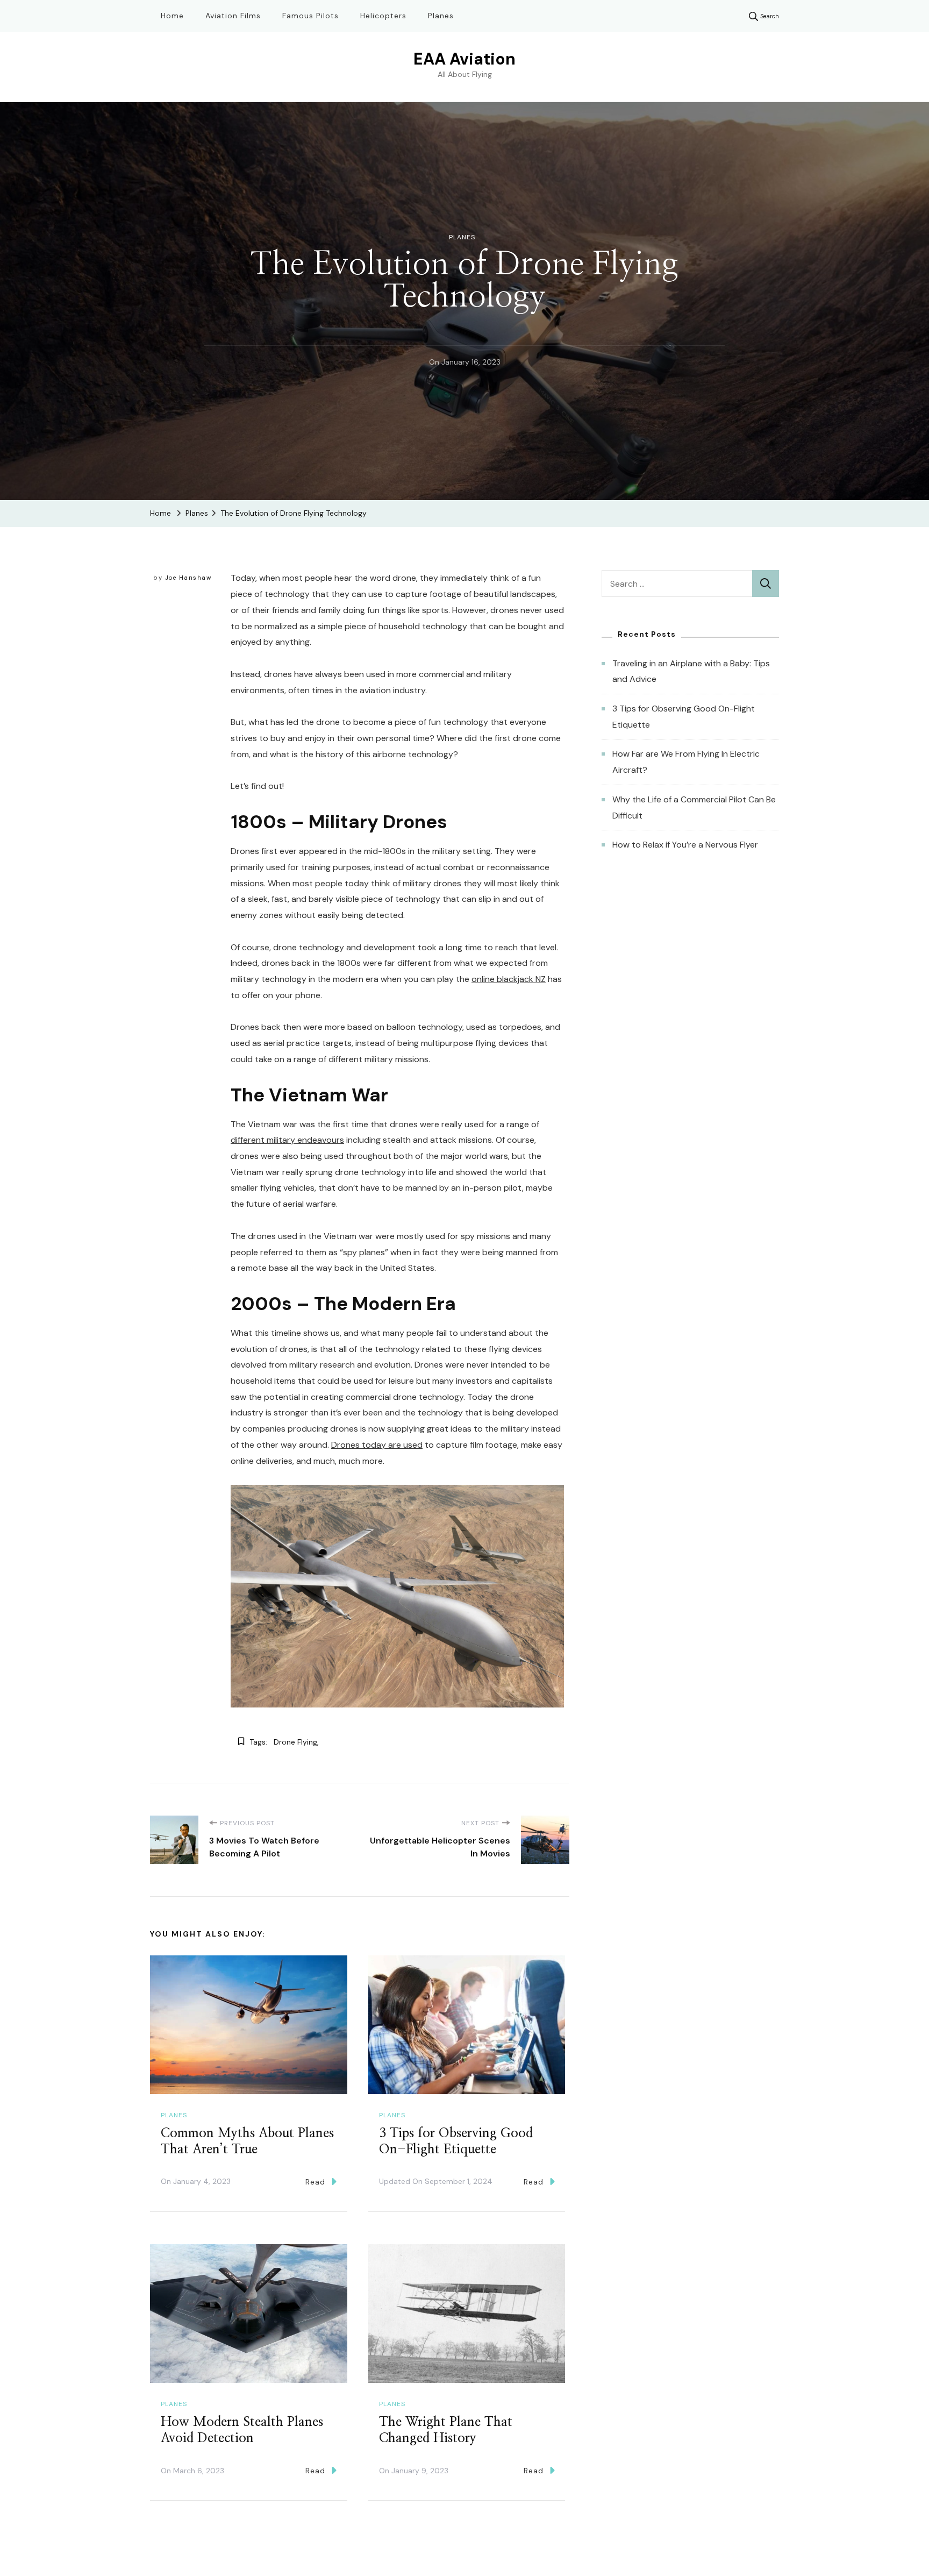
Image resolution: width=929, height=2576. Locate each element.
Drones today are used (377, 1445)
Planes (441, 16)
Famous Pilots (310, 16)
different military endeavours (287, 1140)
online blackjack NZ (509, 979)
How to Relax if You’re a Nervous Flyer (685, 845)
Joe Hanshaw (188, 578)
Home (172, 16)
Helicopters (383, 16)
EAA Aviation (464, 59)
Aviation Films (233, 16)
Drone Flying (295, 1742)
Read (315, 2182)
